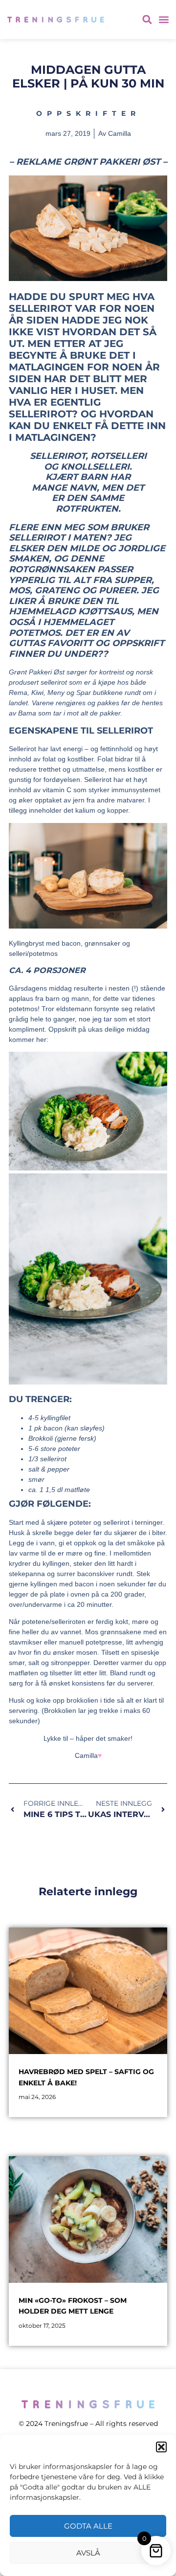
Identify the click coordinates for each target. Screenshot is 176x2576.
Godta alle (88, 2526)
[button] (161, 2447)
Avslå (88, 2553)
